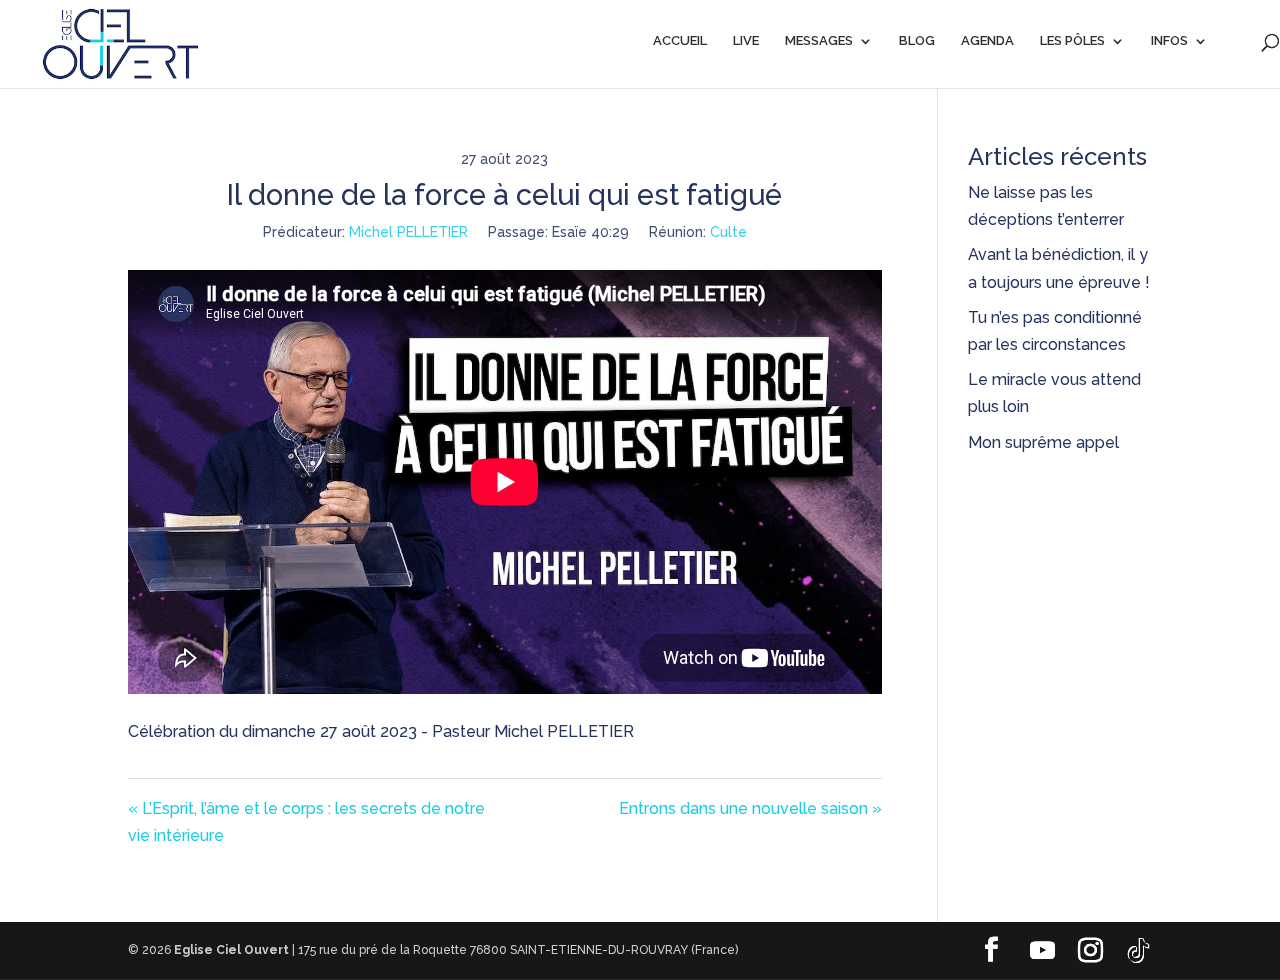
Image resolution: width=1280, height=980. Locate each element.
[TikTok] (1138, 950)
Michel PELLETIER (408, 232)
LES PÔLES (1072, 41)
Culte (728, 232)
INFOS (1169, 41)
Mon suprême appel (1045, 442)
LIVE (746, 41)
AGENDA (987, 41)
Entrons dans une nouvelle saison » (750, 808)
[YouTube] (1042, 950)
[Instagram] (1090, 950)
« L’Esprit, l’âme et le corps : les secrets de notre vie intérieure (306, 822)
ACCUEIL (680, 41)
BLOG (917, 41)
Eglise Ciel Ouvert (231, 950)
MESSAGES (819, 41)
